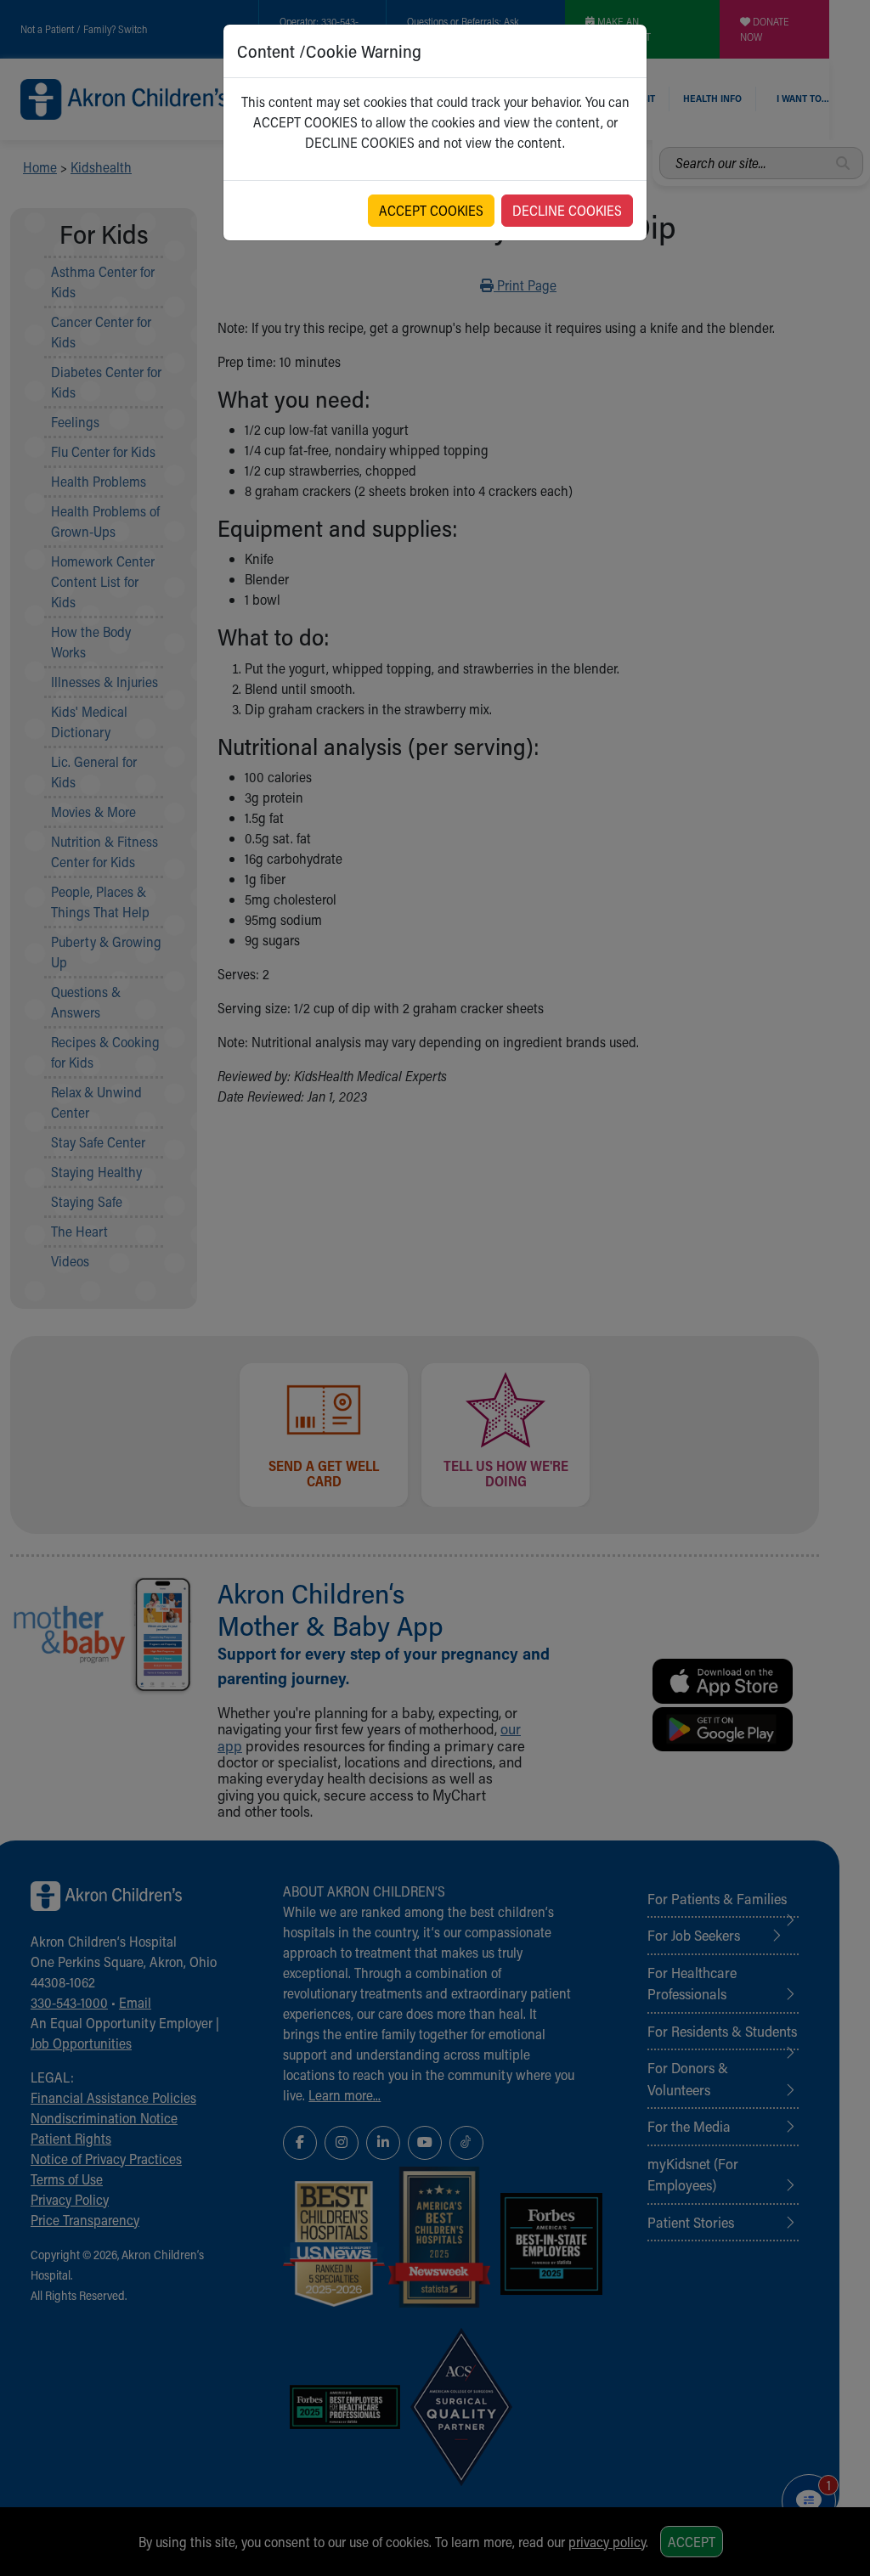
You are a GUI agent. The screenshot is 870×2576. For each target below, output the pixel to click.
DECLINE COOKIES (567, 210)
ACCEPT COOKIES (431, 210)
